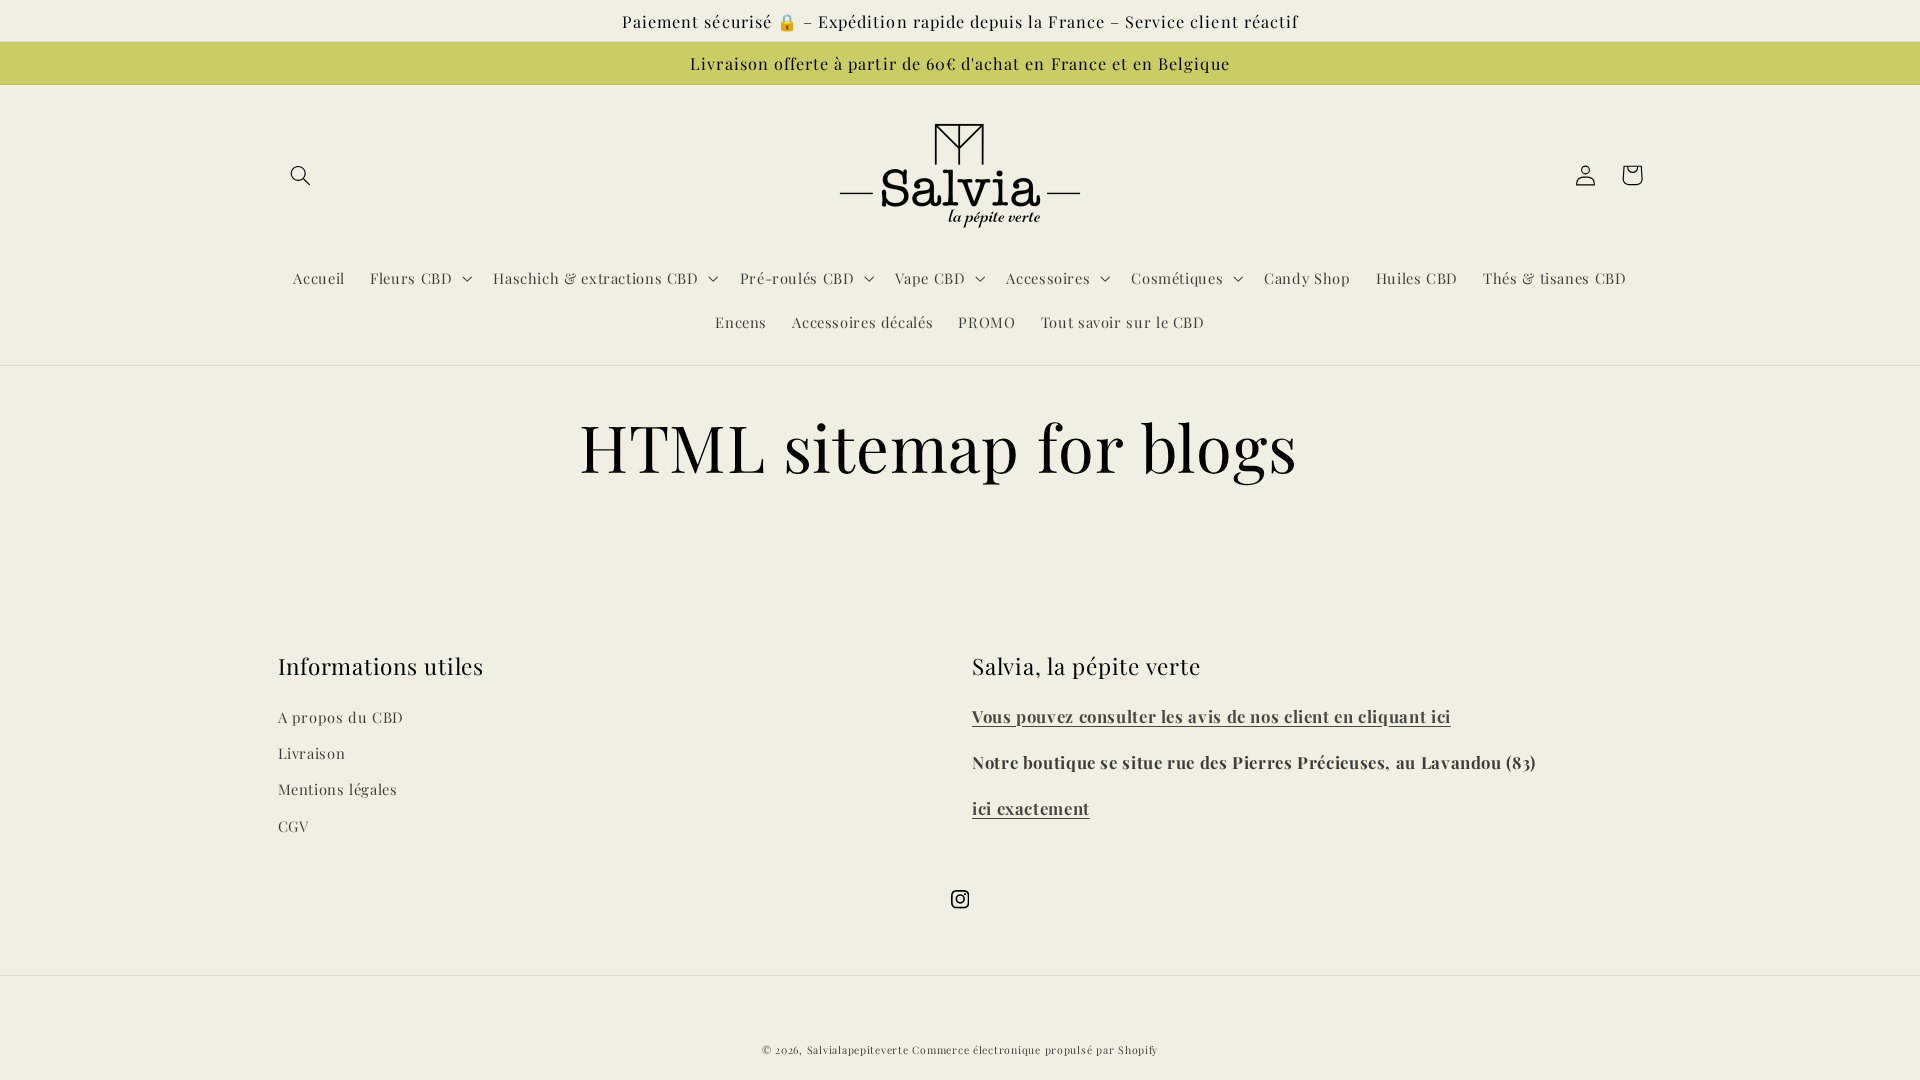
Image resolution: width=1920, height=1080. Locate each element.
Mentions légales (338, 789)
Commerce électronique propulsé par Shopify (1035, 1050)
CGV (293, 826)
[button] (301, 175)
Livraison (312, 753)
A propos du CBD (341, 717)
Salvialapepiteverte (858, 1050)
